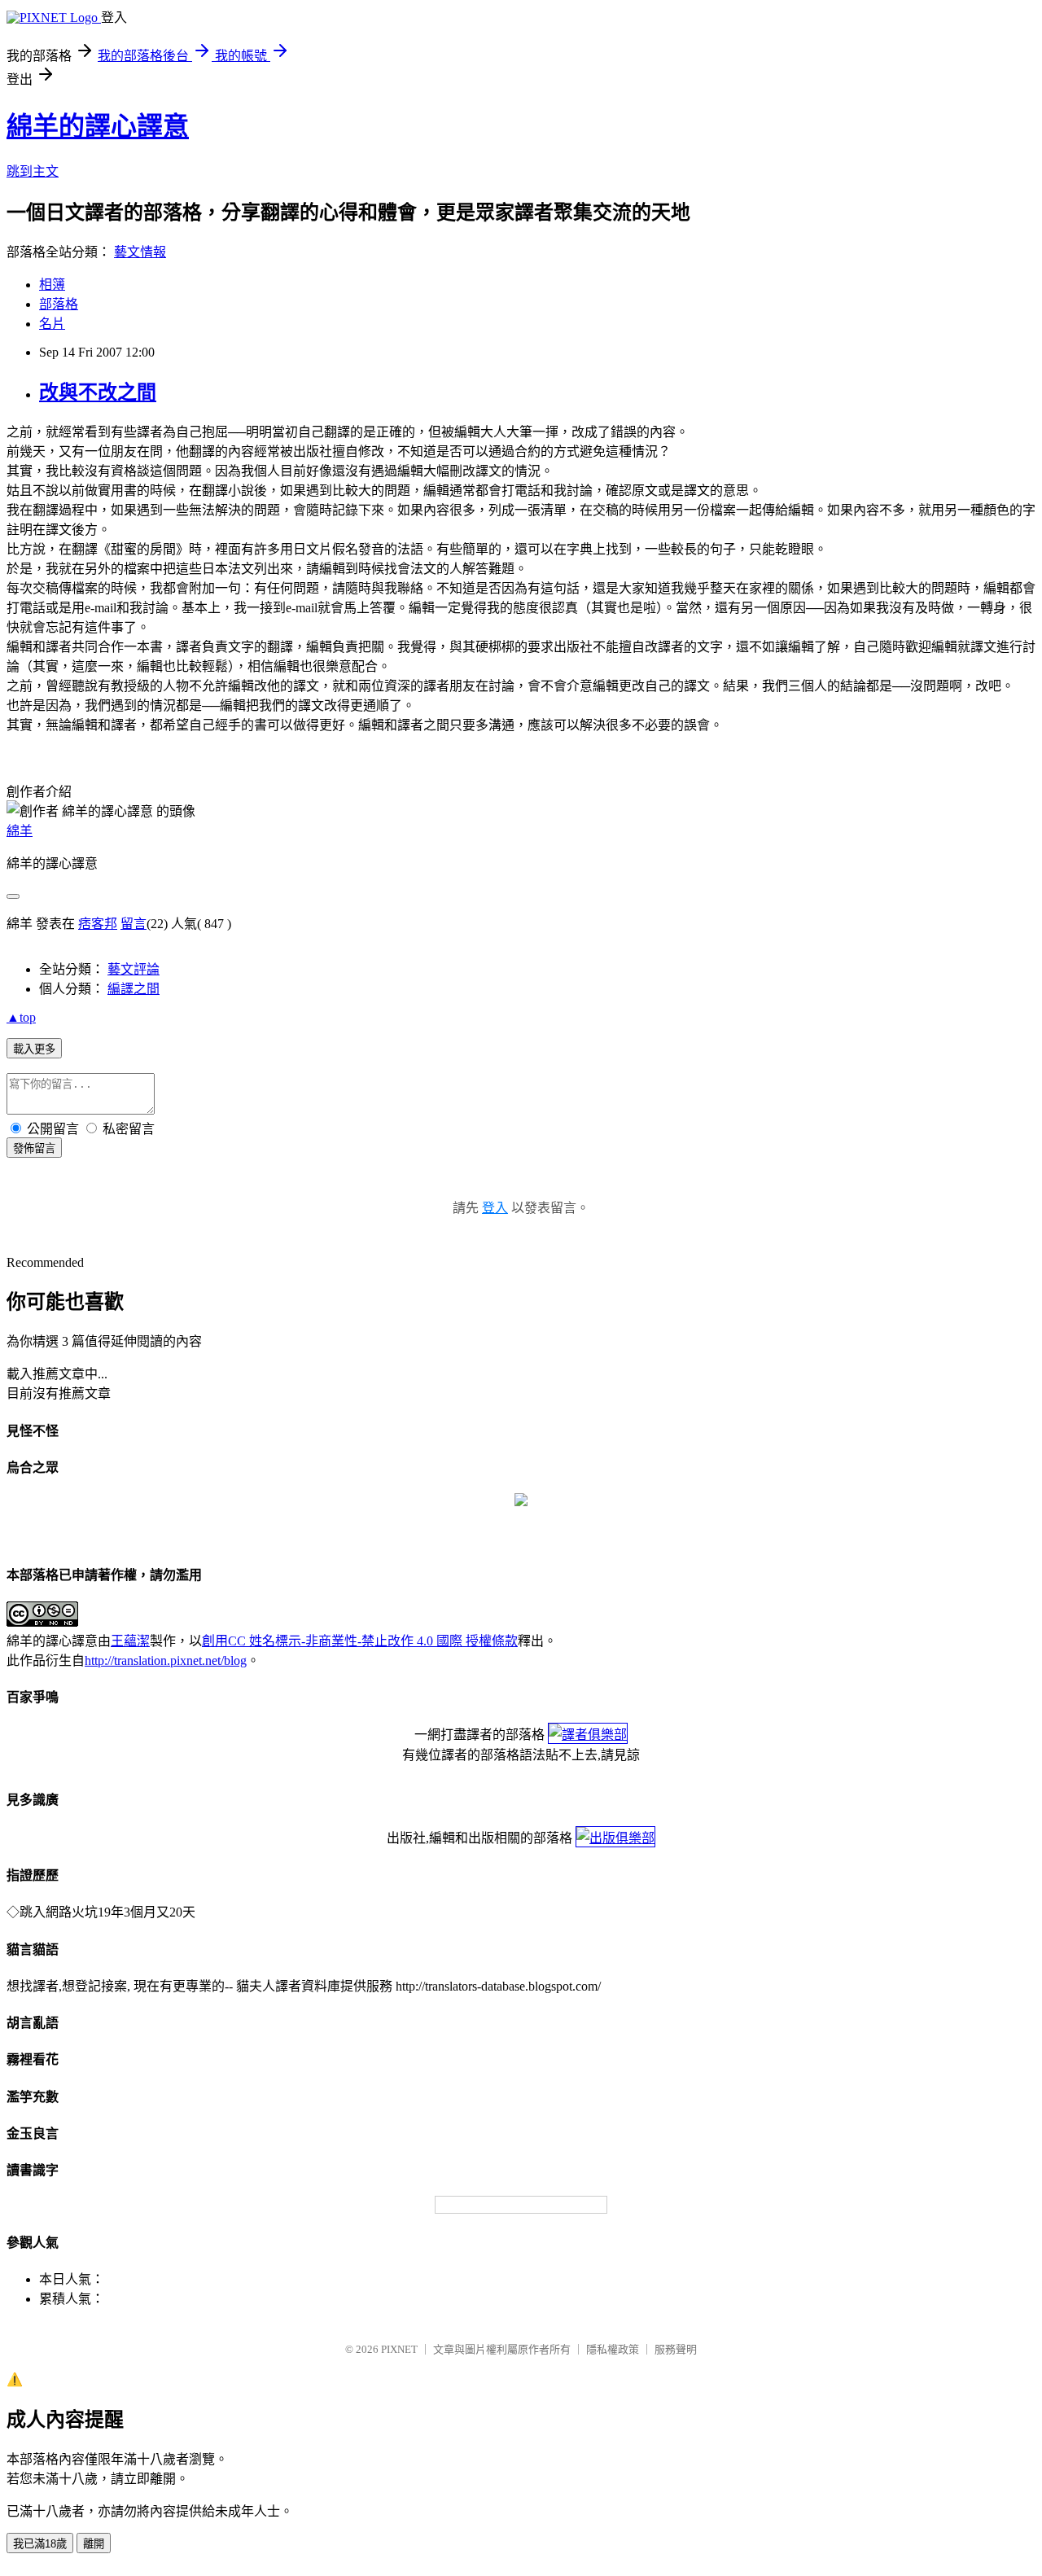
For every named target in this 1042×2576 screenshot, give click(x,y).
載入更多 (34, 1049)
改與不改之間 (98, 392)
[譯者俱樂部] (588, 1735)
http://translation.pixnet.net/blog (166, 1660)
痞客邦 (98, 924)
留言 (134, 924)
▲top (21, 1017)
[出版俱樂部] (615, 1838)
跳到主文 (33, 171)
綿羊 (20, 831)
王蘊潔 (130, 1641)
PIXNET (399, 2349)
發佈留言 (34, 1148)
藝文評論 (134, 969)
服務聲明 (676, 2349)
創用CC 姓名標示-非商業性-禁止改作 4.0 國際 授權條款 (360, 1641)
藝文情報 (140, 252)
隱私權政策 (613, 2349)
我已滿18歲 (40, 2544)
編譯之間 (134, 989)
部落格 (59, 304)
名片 (52, 324)
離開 (94, 2544)
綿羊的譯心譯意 (98, 126)
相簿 (52, 285)
